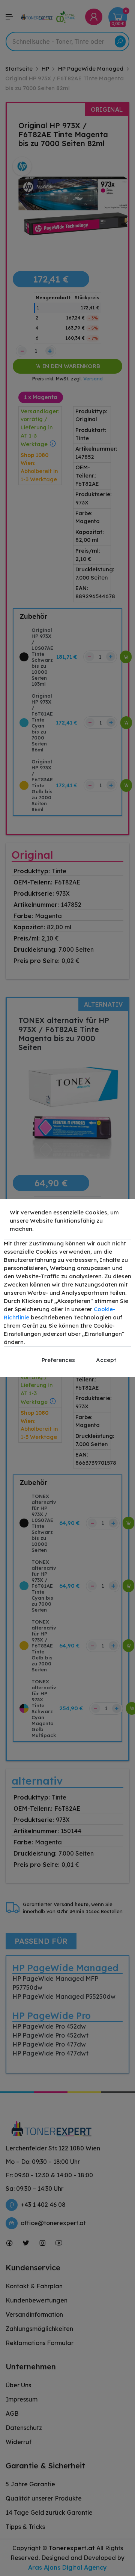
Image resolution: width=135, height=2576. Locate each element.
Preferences (58, 1360)
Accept (106, 1360)
